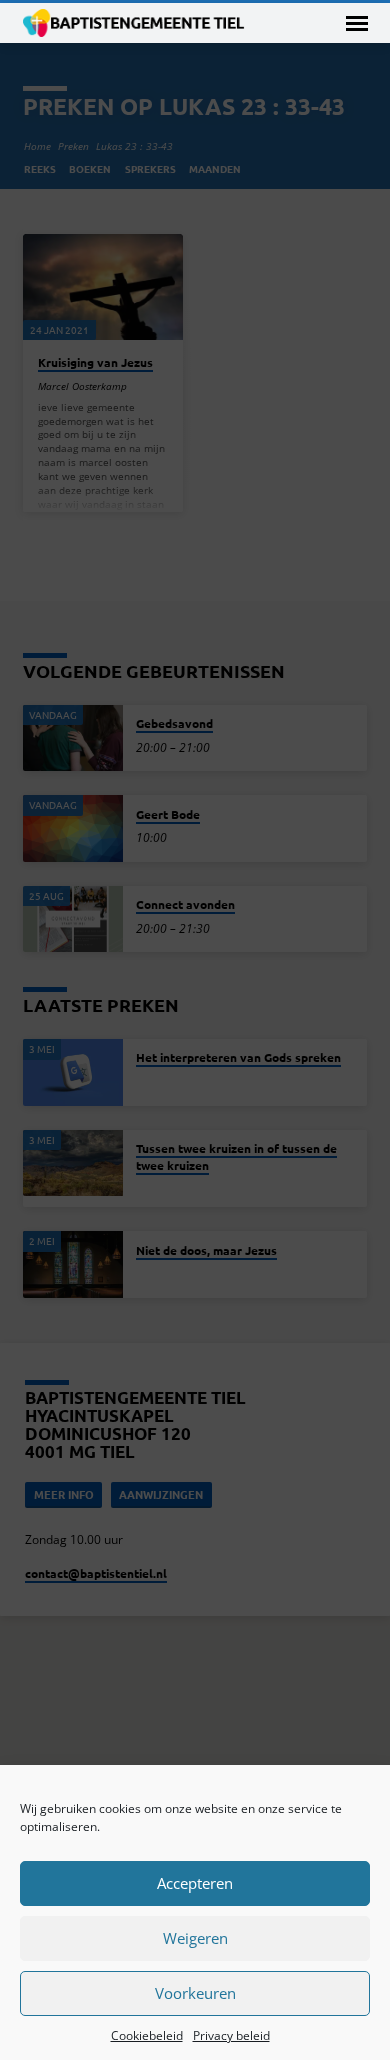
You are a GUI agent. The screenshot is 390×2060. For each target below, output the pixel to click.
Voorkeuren (195, 1993)
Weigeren (195, 1938)
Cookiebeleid (147, 2035)
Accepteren (195, 1883)
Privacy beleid (231, 2035)
